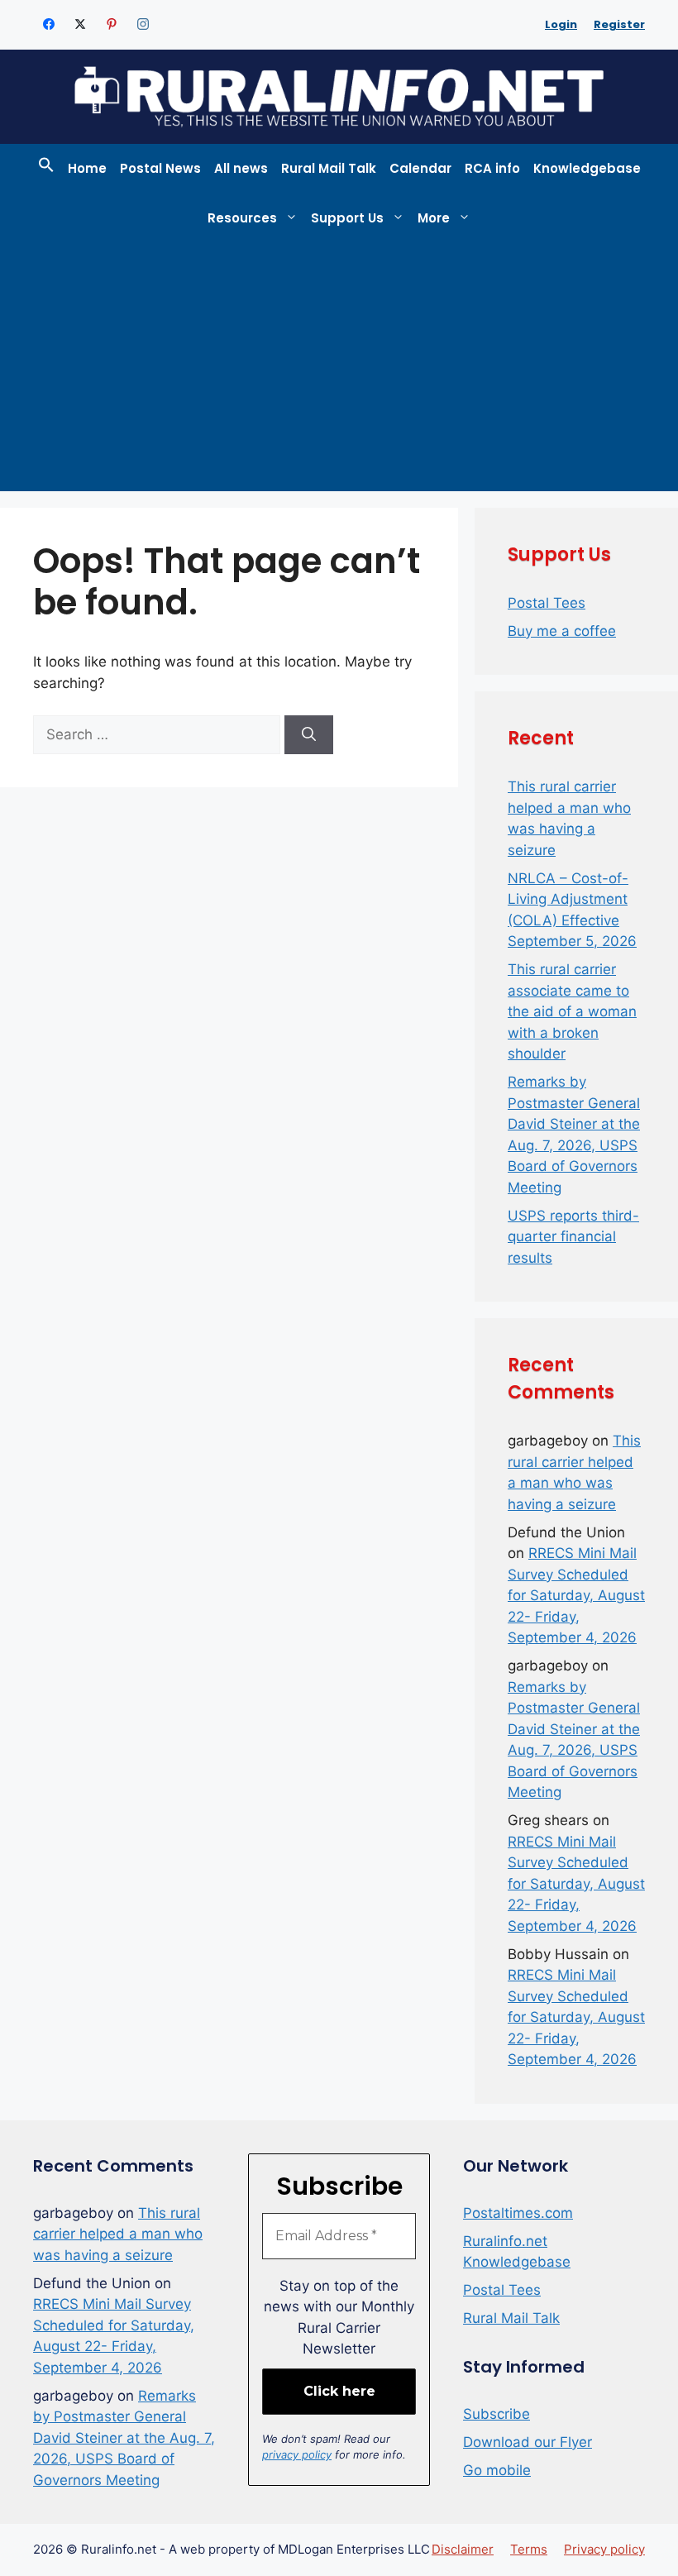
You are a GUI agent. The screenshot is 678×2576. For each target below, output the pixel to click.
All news (241, 168)
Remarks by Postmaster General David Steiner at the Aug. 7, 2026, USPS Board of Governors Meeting (124, 2438)
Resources (242, 218)
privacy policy (297, 2454)
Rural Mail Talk (329, 168)
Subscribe (497, 2414)
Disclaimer (463, 2549)
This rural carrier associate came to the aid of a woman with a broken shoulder (572, 1011)
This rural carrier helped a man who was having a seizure (118, 2234)
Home (87, 168)
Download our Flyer (528, 2442)
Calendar (420, 168)
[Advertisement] (339, 367)
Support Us (347, 218)
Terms (529, 2549)
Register (619, 24)
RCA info (492, 168)
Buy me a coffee (562, 631)
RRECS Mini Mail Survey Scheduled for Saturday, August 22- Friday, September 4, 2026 (576, 1595)
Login (561, 24)
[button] (46, 169)
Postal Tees (547, 603)
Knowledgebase (587, 168)
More (434, 218)
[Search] (309, 735)
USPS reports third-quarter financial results (573, 1237)
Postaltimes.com (518, 2213)
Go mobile (497, 2470)
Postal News (160, 168)
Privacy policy (604, 2549)
